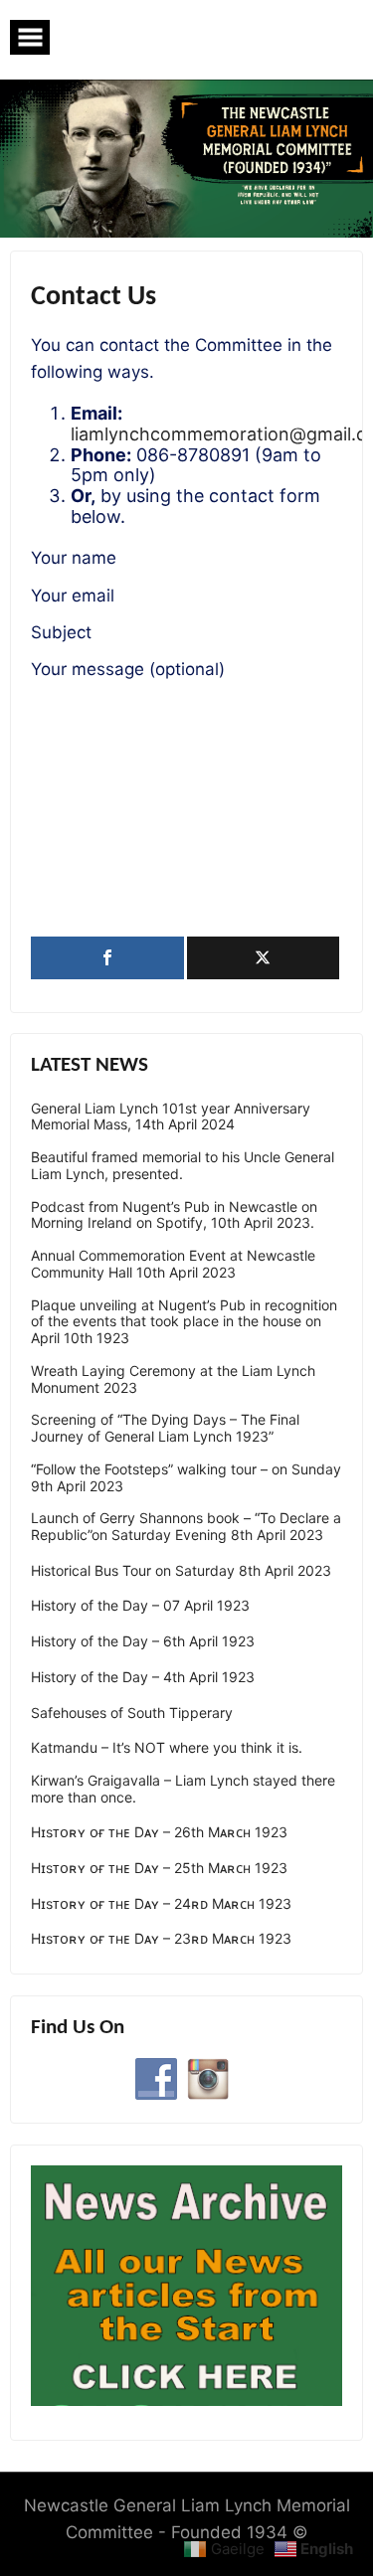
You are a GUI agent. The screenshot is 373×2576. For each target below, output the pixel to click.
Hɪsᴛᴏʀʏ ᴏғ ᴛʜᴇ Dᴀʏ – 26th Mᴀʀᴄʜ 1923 (159, 1832)
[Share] (107, 958)
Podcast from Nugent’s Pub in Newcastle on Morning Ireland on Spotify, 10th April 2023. (174, 1215)
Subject (61, 632)
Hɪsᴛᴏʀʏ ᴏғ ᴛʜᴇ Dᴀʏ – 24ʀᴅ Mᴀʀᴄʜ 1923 (161, 1904)
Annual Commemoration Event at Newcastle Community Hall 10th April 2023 (173, 1264)
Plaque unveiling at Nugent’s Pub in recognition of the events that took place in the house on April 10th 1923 (184, 1322)
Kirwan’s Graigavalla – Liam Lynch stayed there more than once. (183, 1789)
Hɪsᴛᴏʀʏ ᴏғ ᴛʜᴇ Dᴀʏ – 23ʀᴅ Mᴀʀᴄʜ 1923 (161, 1939)
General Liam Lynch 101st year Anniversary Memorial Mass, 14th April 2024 (171, 1117)
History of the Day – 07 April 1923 (140, 1606)
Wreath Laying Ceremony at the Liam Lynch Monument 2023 (173, 1379)
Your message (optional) (128, 669)
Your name (74, 558)
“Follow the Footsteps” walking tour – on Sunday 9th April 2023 (186, 1478)
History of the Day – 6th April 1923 (143, 1641)
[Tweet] (264, 958)
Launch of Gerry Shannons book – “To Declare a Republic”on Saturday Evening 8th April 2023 (186, 1527)
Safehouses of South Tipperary (132, 1713)
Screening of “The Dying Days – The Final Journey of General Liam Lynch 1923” (165, 1428)
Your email (73, 596)
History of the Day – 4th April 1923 (143, 1677)
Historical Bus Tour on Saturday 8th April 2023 (181, 1571)
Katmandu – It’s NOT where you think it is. (167, 1748)
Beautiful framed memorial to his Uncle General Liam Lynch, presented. (183, 1166)
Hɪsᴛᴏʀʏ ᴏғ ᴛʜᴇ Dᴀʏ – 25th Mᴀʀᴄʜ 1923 (159, 1868)
